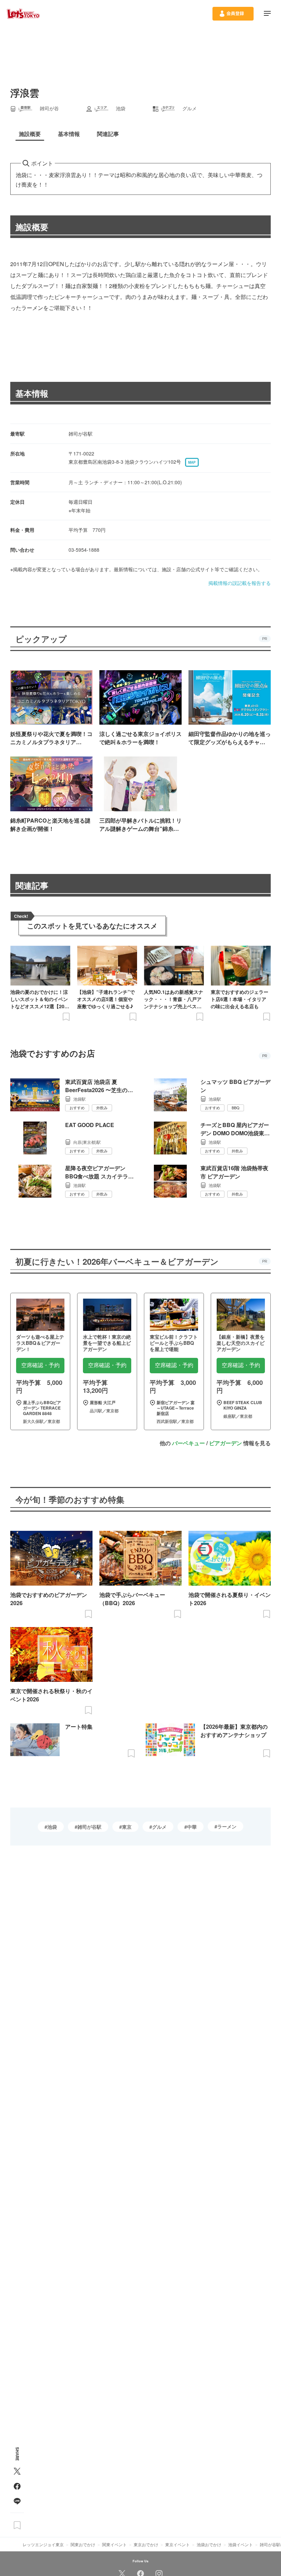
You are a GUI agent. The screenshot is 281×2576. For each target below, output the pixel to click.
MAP (192, 462)
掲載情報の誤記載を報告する (240, 583)
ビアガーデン (225, 1443)
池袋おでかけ (209, 2544)
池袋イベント (241, 2544)
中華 (192, 1827)
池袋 (52, 1827)
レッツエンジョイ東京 (43, 2544)
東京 (127, 1827)
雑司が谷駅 (89, 1827)
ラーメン (227, 1826)
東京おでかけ (146, 2544)
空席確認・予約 (40, 1365)
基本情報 (32, 393)
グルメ (159, 1827)
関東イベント (114, 2544)
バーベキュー (188, 1443)
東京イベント (178, 2544)
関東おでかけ (83, 2544)
